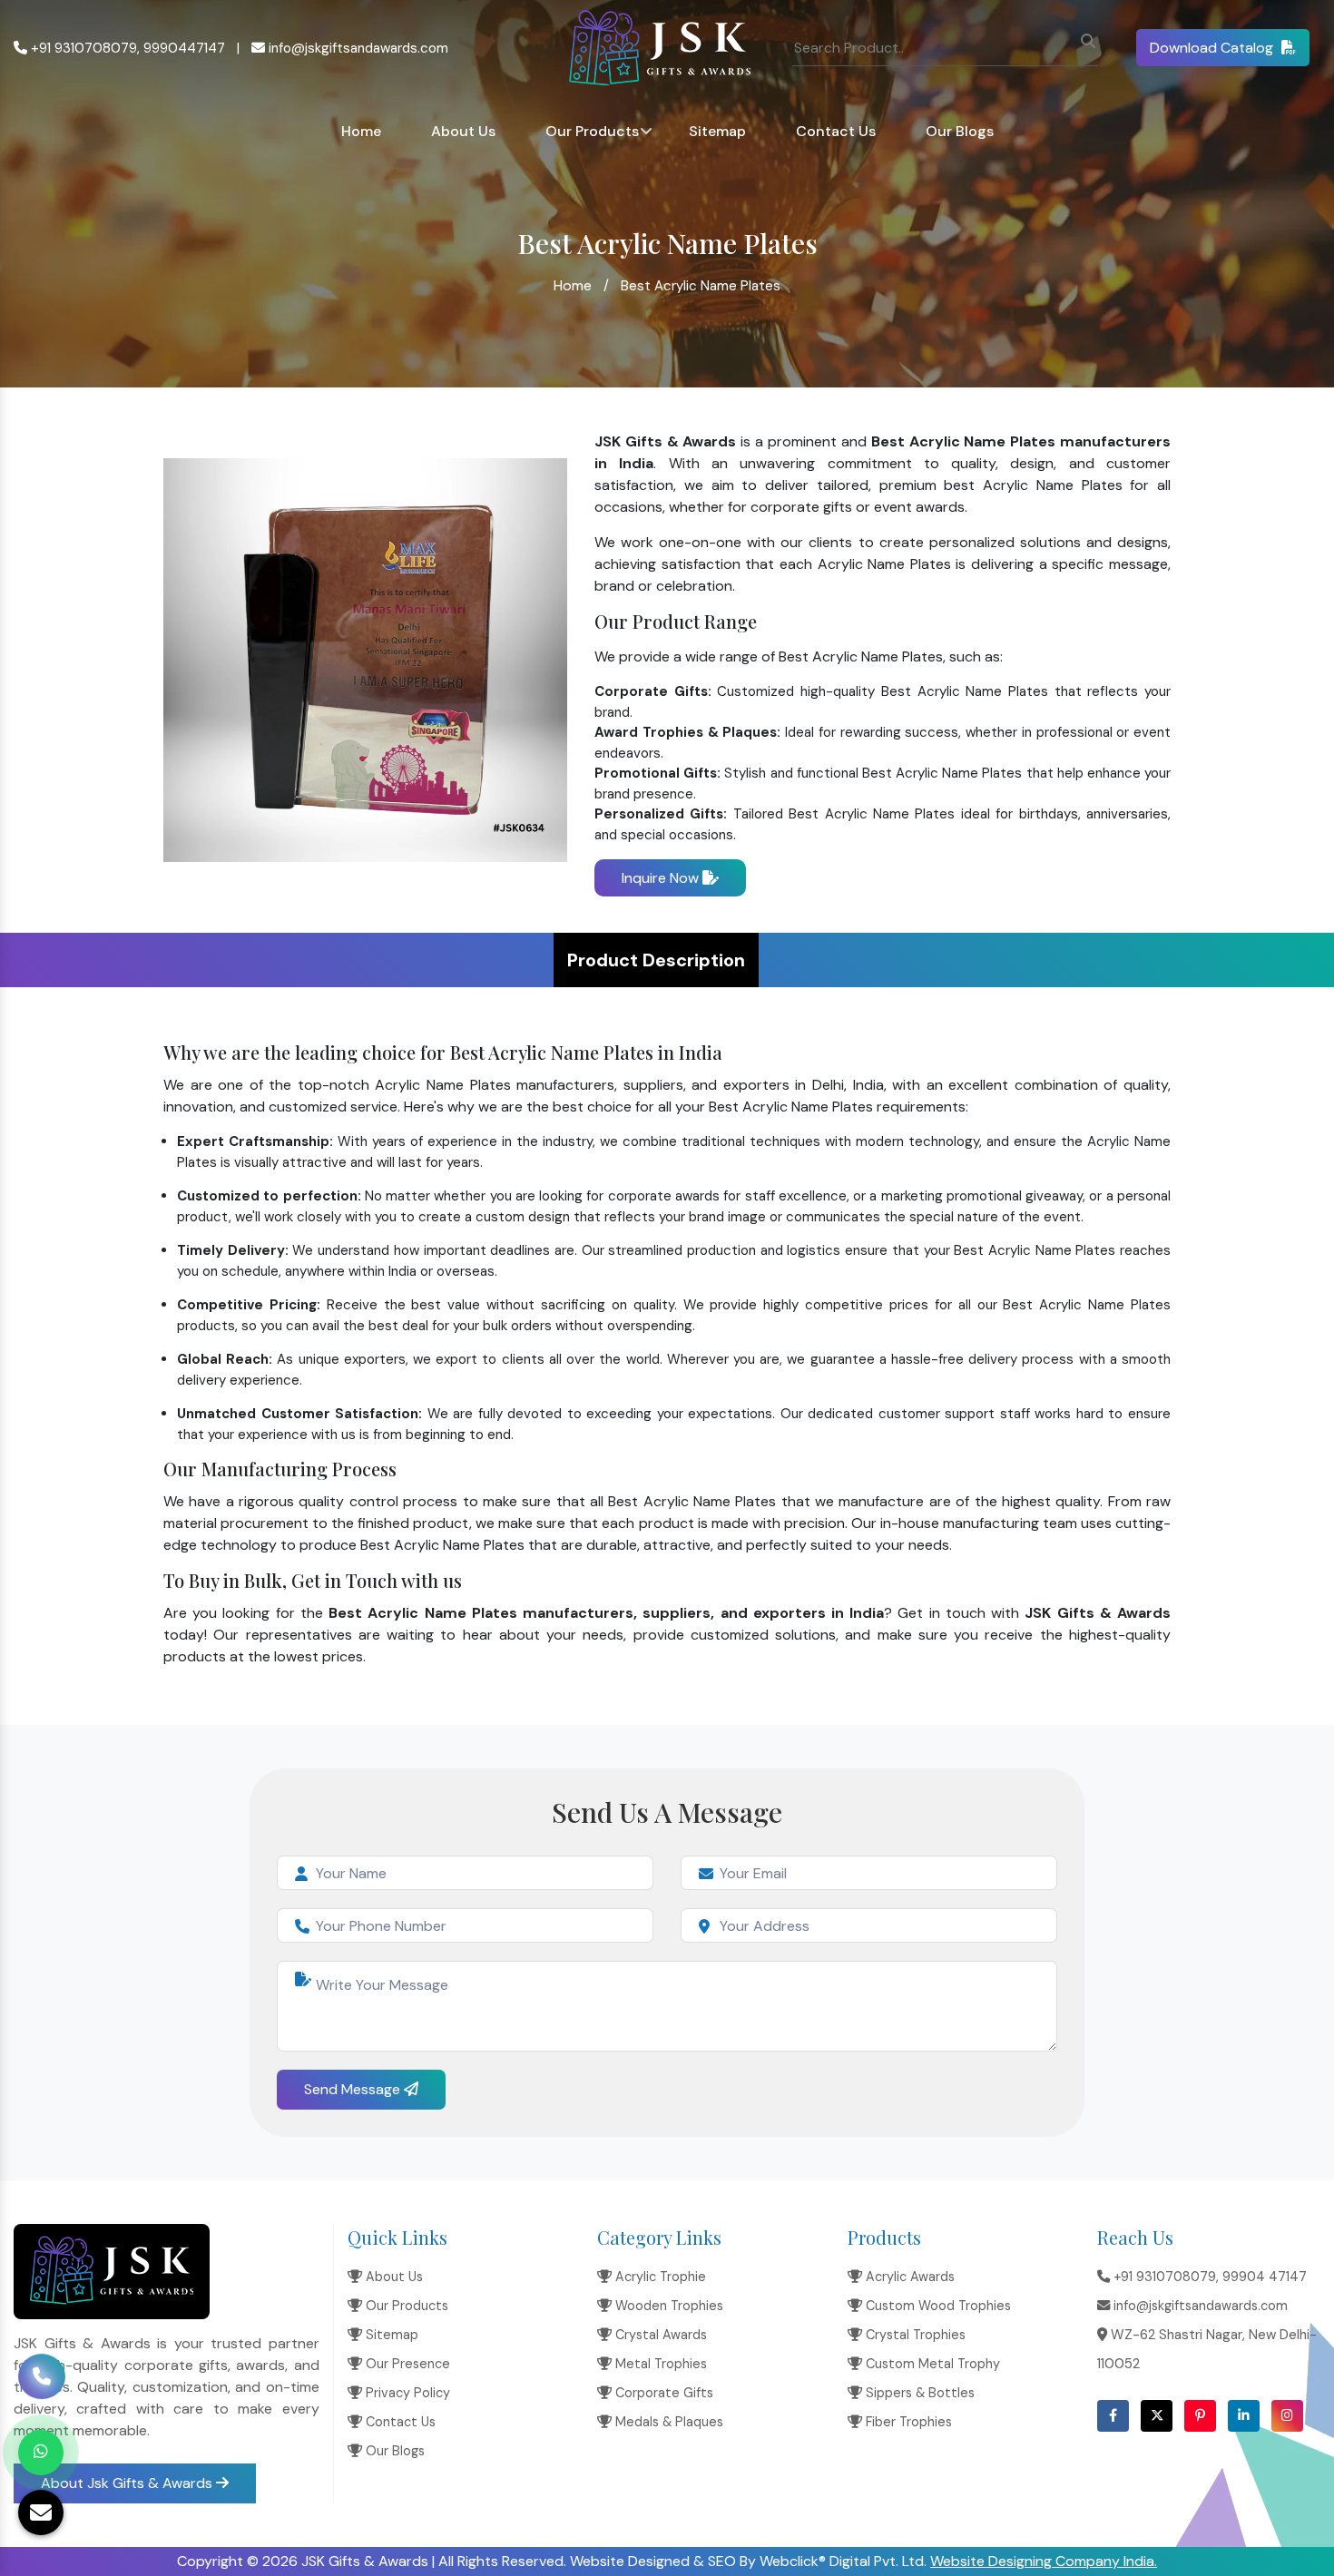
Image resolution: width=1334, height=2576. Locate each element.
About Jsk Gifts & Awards (128, 2483)
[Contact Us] (42, 2390)
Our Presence (406, 2364)
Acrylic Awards (908, 2277)
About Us (463, 131)
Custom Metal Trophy (931, 2364)
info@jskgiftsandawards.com (357, 48)
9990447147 (184, 48)
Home (361, 131)
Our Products (592, 131)
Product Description (656, 960)
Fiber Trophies (907, 2422)
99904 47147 (1265, 2277)
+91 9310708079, (83, 48)
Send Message (354, 2089)
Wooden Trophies (667, 2306)
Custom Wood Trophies (937, 2306)
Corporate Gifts (662, 2393)
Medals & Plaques (667, 2422)
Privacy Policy (406, 2393)
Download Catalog (1213, 48)
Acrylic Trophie (659, 2277)
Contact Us (836, 131)
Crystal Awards (659, 2335)
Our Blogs (960, 131)
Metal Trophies (659, 2364)
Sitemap (717, 131)
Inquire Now (662, 878)
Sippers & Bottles (918, 2393)
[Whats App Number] (41, 2453)
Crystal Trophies (914, 2335)
